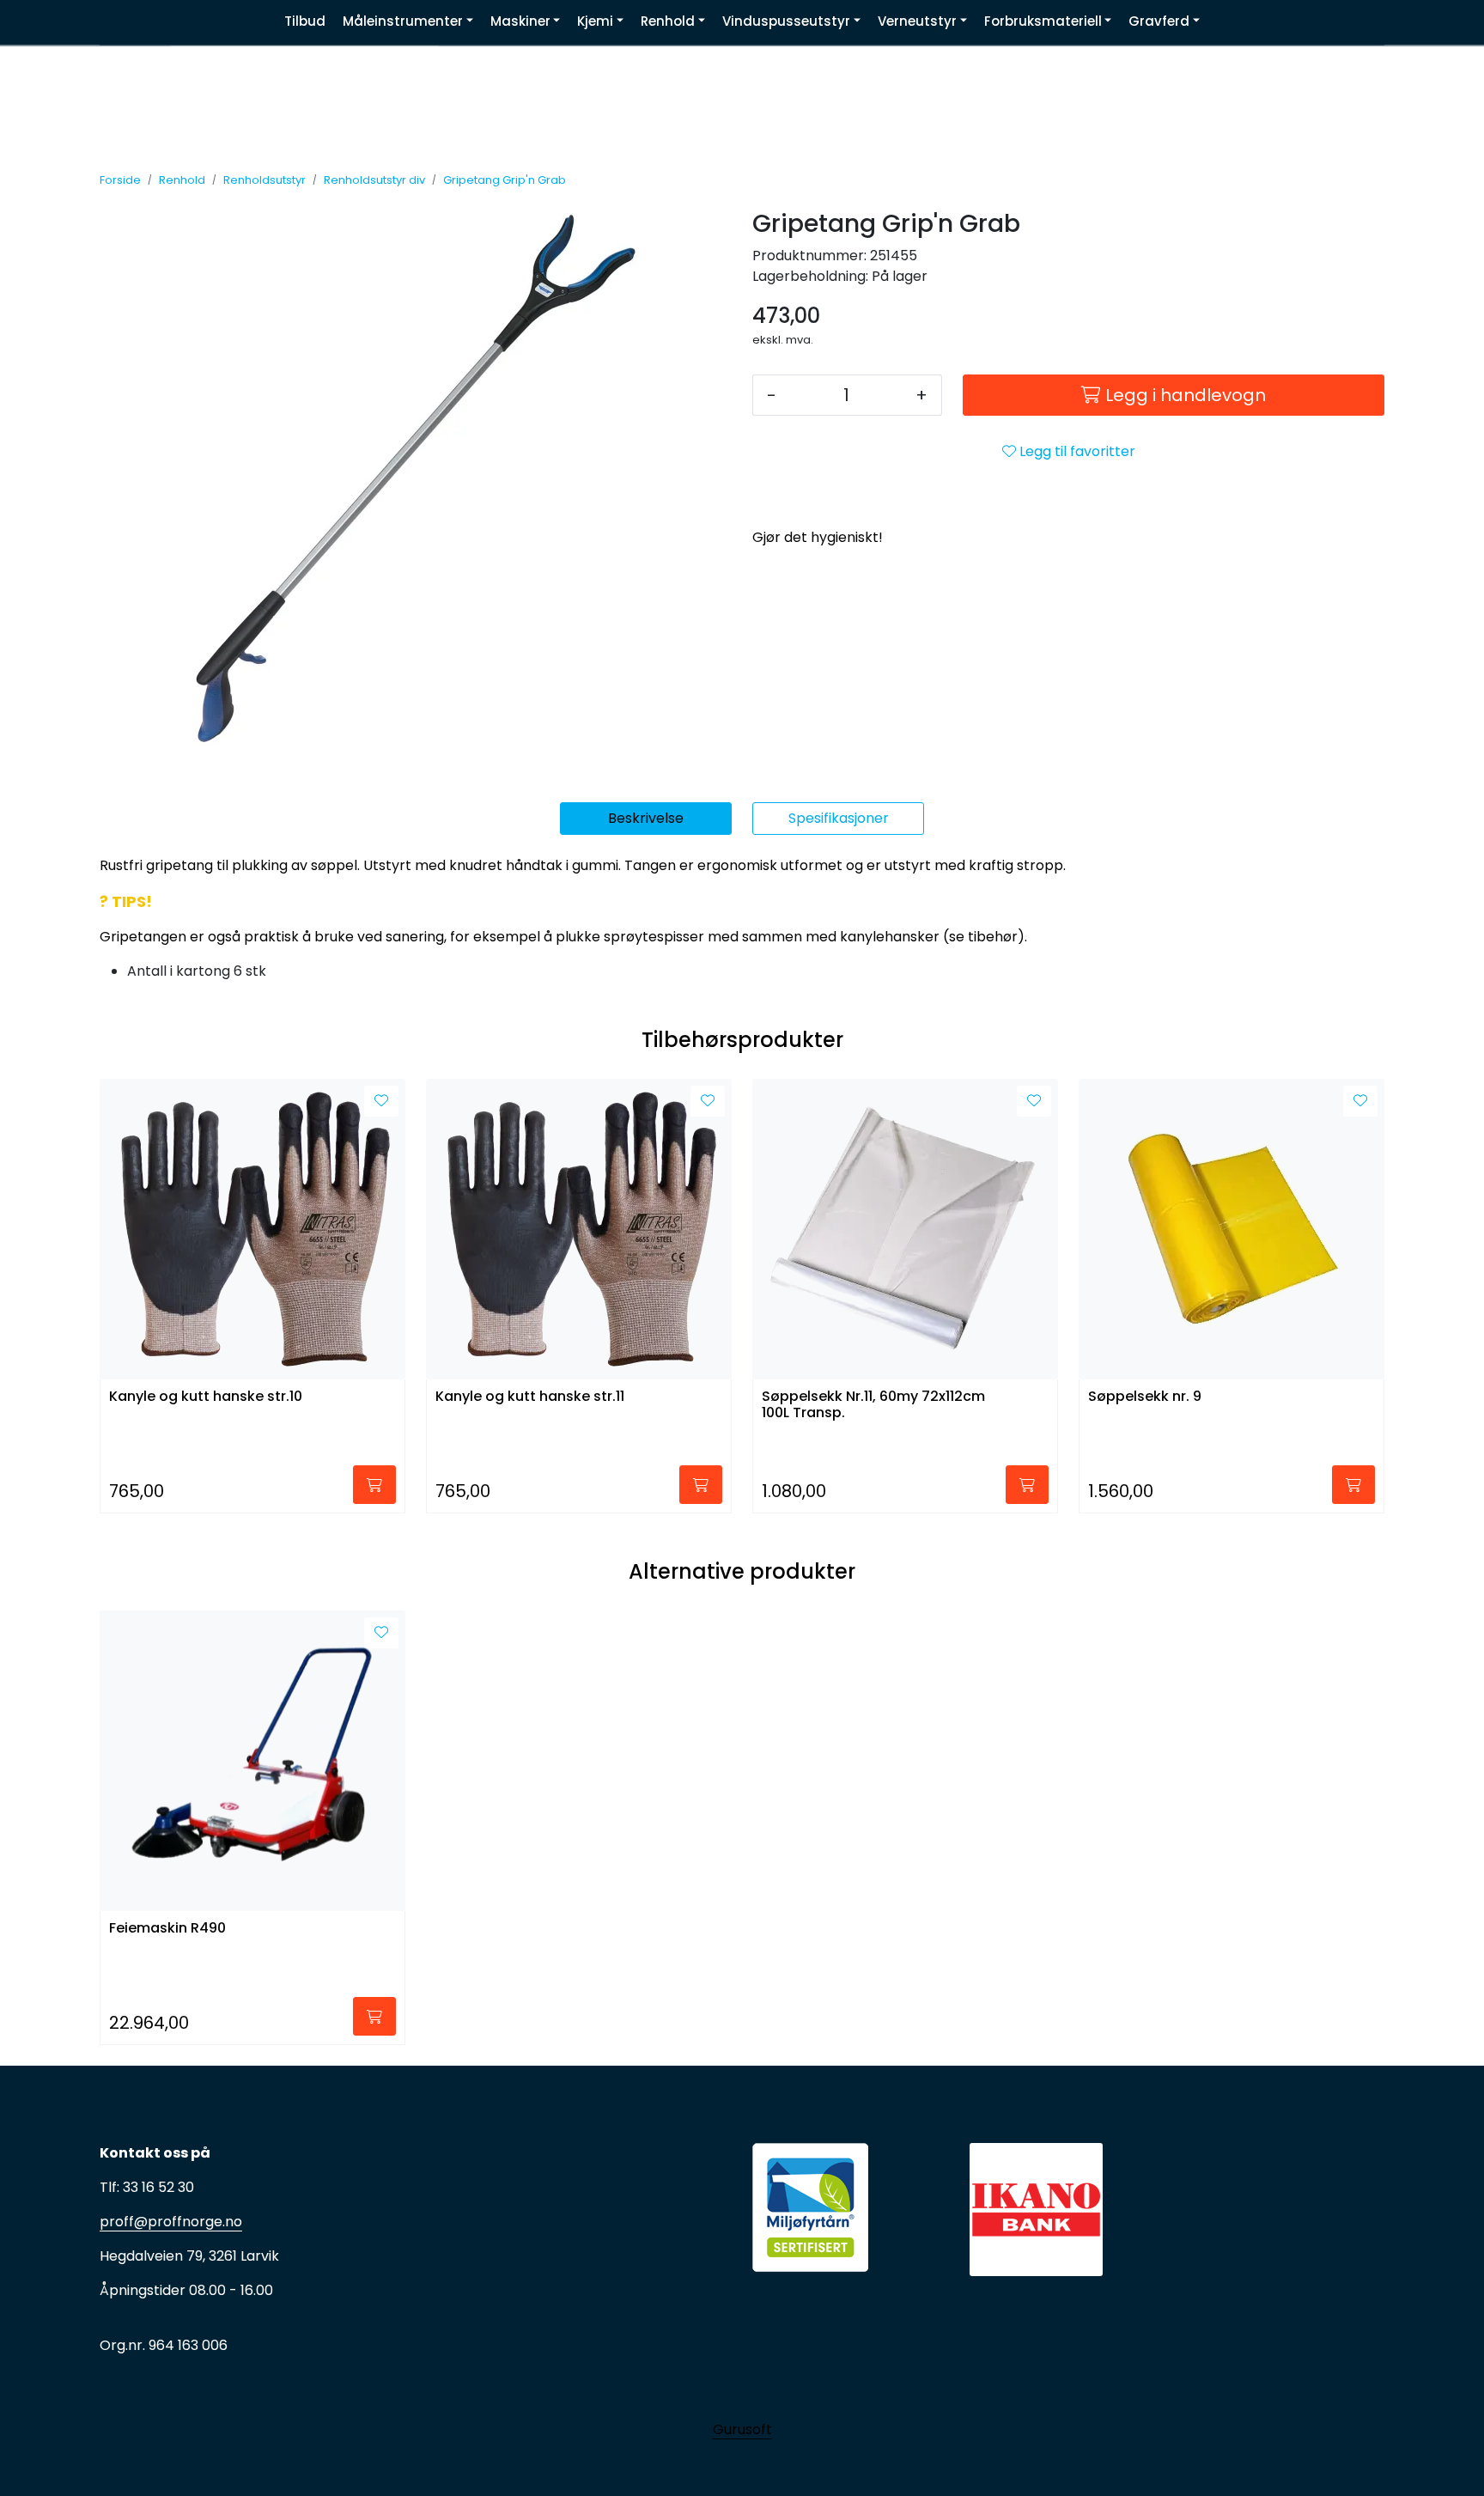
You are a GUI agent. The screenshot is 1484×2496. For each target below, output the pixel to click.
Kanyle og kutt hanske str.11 (530, 1397)
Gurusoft (742, 2429)
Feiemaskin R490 (167, 1929)
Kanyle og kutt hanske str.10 (206, 1397)
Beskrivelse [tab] (646, 818)
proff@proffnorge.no (171, 2222)
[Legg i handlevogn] (374, 1485)
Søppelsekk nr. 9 (1145, 1397)
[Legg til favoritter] (381, 1101)
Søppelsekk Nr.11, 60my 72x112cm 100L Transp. (873, 1405)
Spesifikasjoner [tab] (839, 818)
